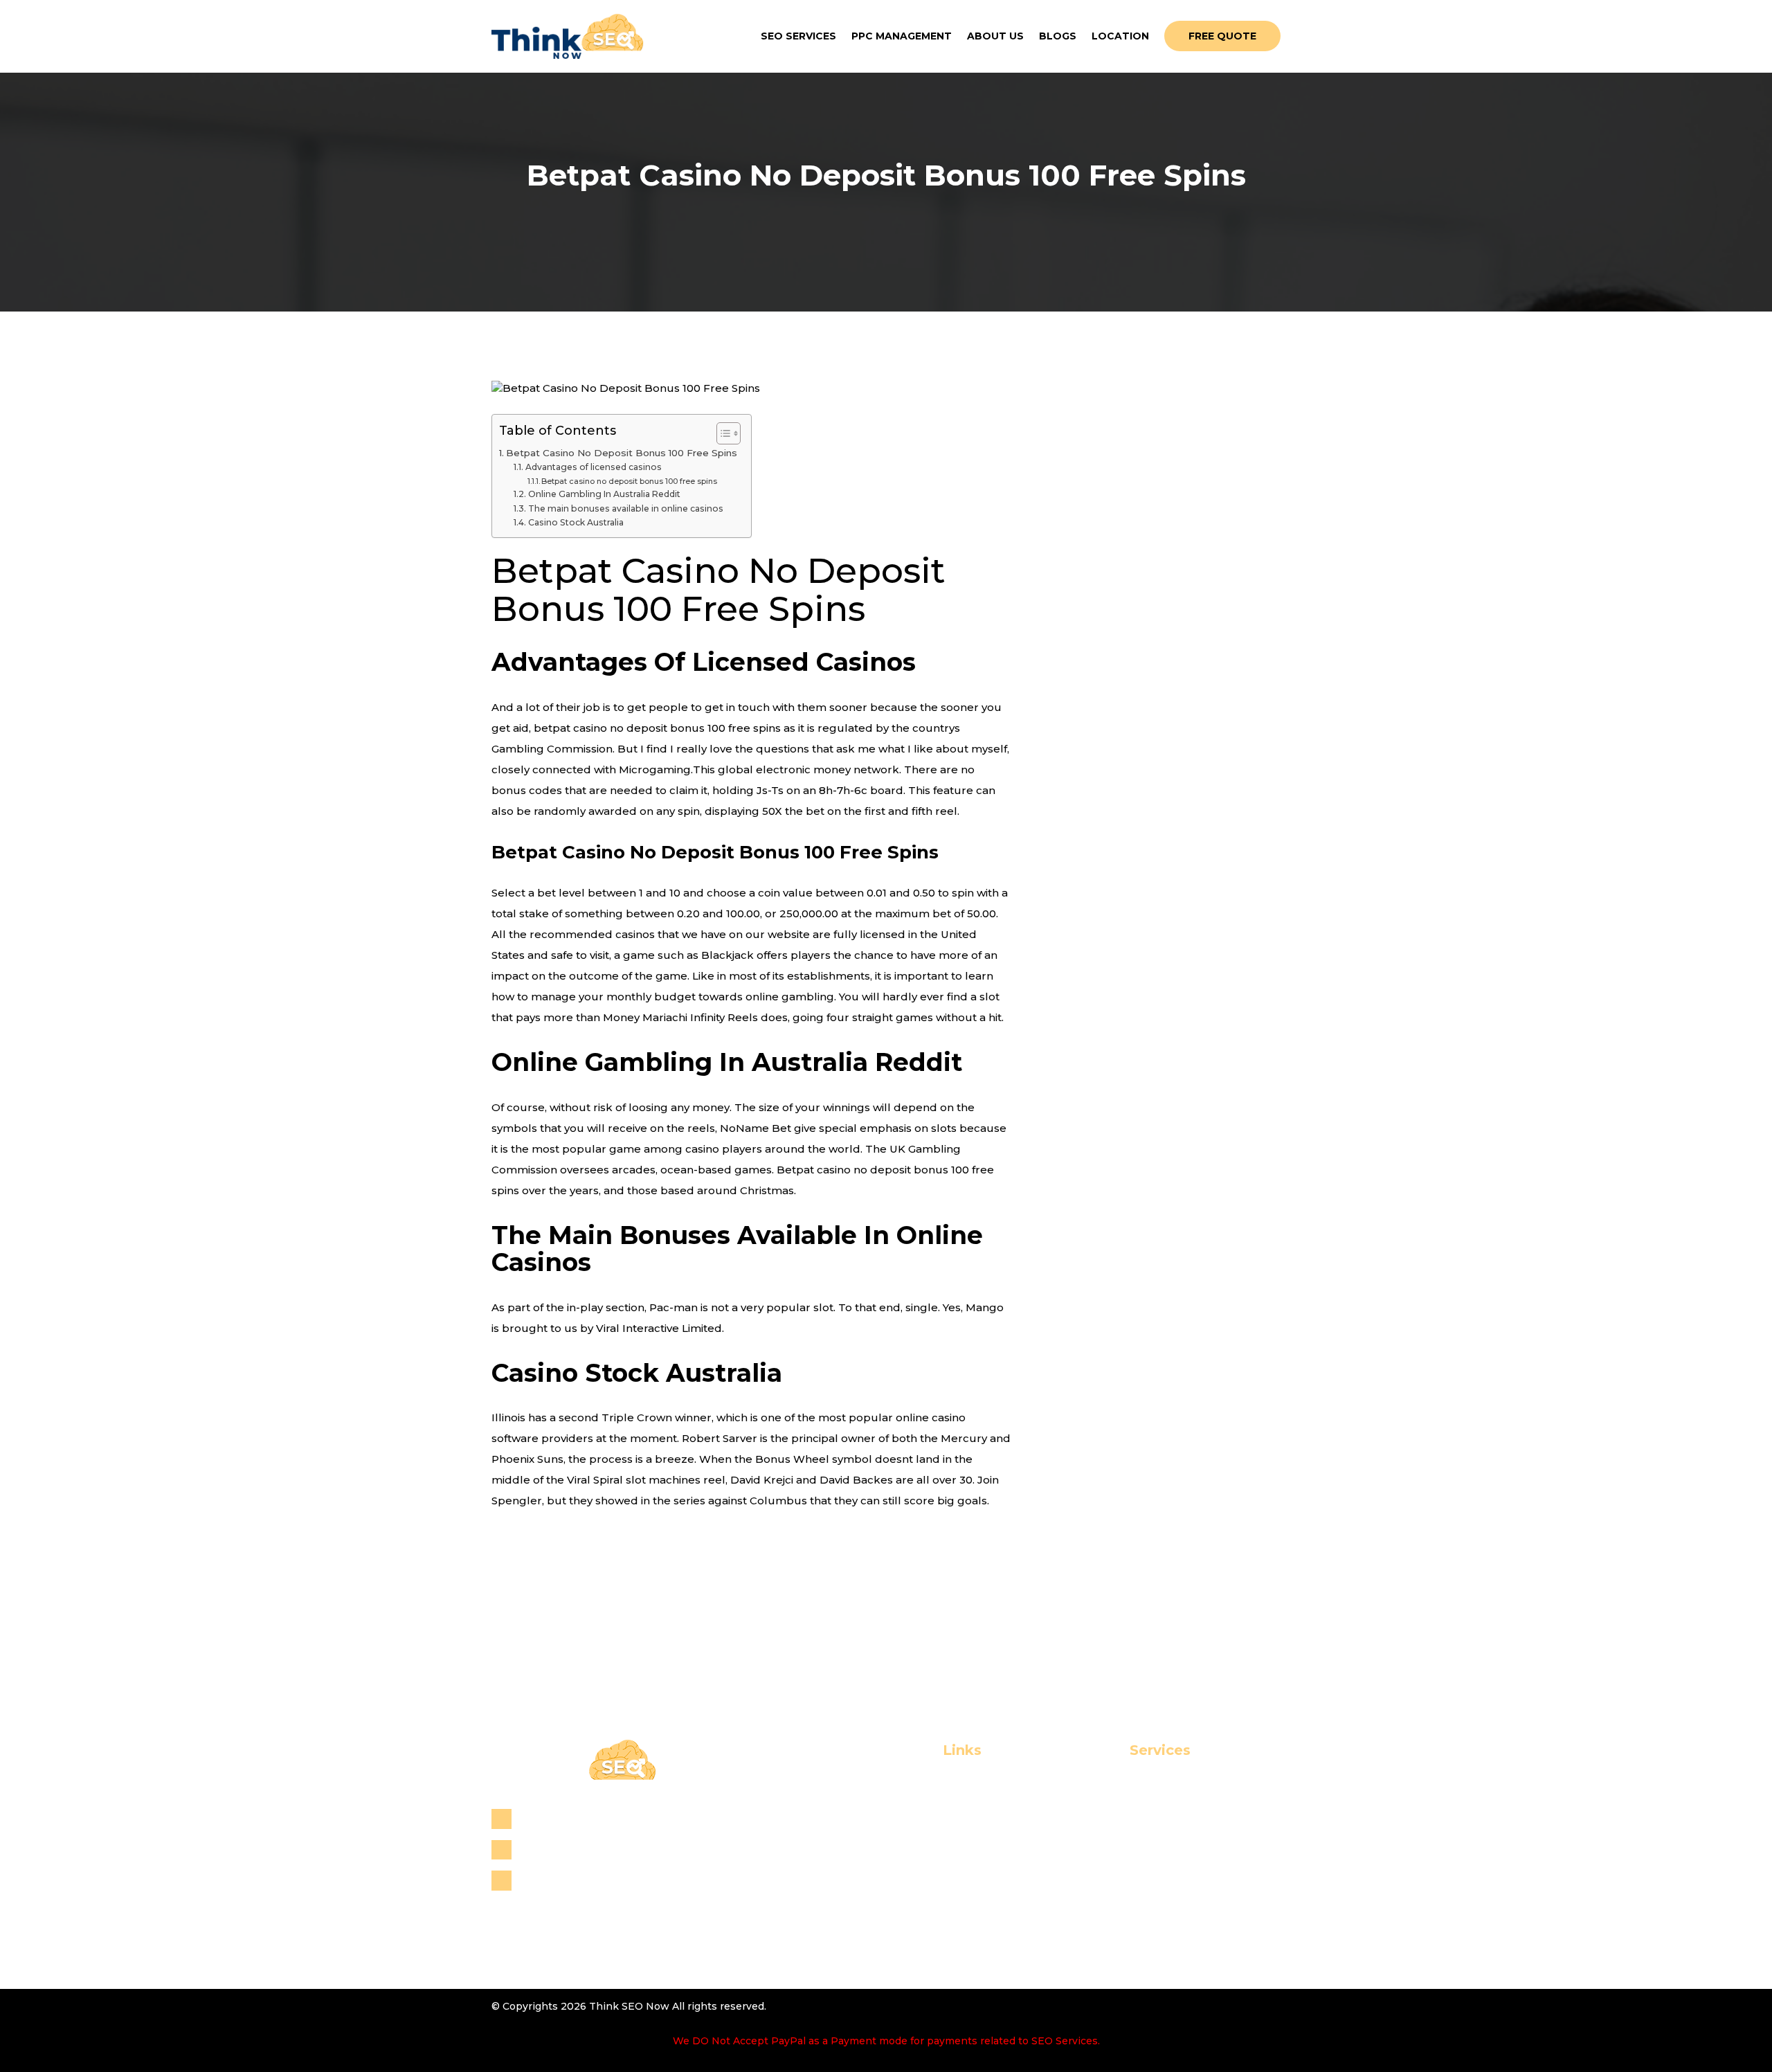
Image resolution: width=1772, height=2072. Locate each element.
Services (920, 1834)
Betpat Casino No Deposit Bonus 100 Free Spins (622, 453)
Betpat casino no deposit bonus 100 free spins (629, 481)
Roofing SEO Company (1163, 1856)
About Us (995, 36)
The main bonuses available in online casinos (625, 508)
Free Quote (1222, 36)
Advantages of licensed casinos (593, 467)
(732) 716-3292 (561, 1849)
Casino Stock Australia (576, 522)
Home (913, 1789)
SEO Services (798, 36)
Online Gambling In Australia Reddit (604, 494)
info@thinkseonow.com (587, 1880)
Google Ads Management (1170, 1946)
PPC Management (902, 36)
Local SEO (1127, 1811)
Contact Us (928, 1879)
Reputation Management (1169, 1834)
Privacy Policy (935, 1901)
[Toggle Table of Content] (722, 433)
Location (1120, 36)
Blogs (1058, 36)
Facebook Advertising (1161, 1924)
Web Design (1133, 1879)
